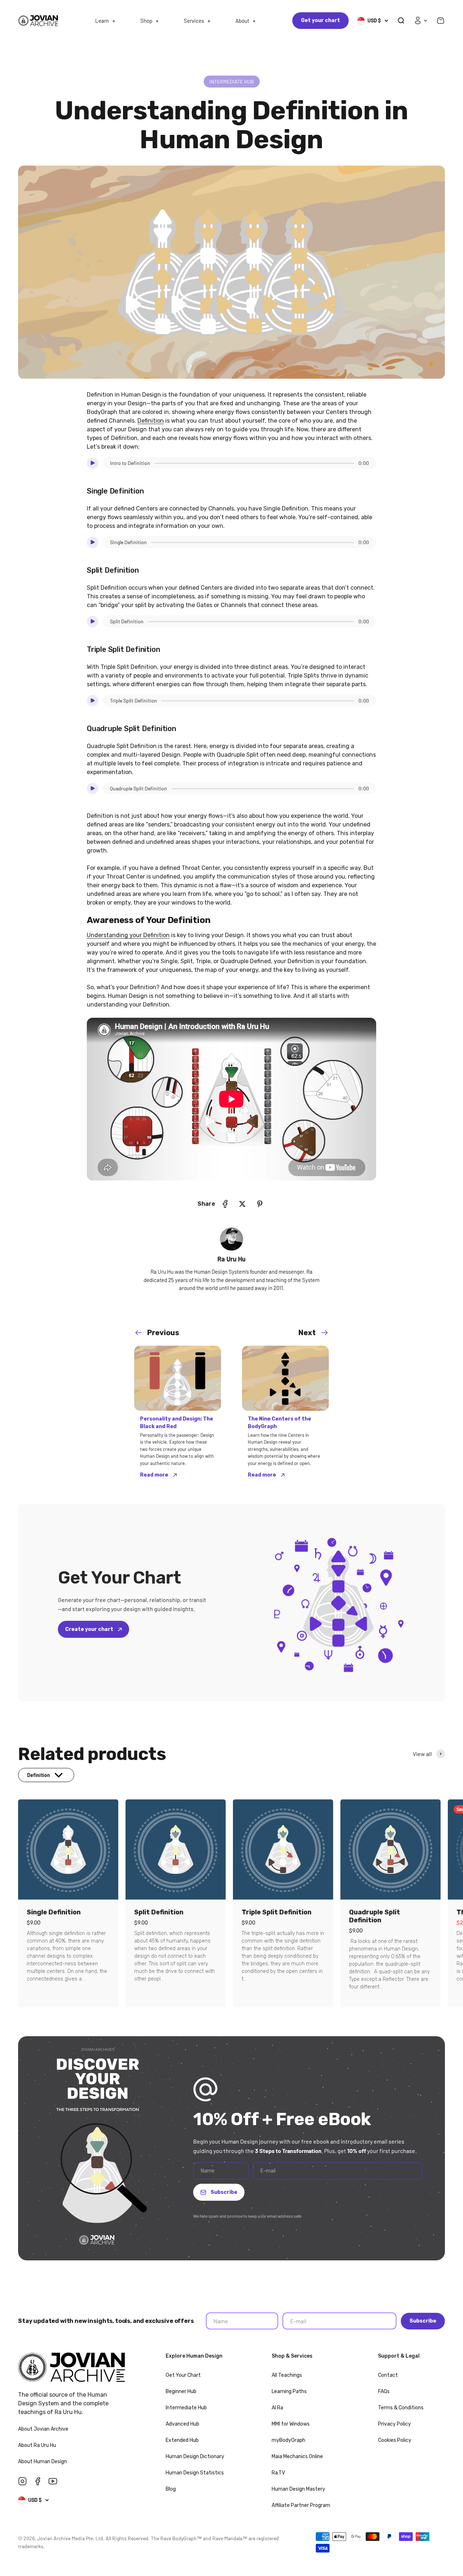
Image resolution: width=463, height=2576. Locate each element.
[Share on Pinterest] (260, 1204)
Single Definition (54, 1912)
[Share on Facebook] (225, 1204)
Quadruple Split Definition (375, 1916)
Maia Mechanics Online (297, 2457)
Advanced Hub (182, 2424)
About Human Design (43, 2462)
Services (194, 21)
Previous (163, 1333)
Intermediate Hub (186, 2408)
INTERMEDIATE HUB (232, 82)
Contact (388, 2375)
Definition (151, 421)
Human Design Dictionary (195, 2457)
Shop (146, 21)
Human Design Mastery (298, 2489)
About (242, 21)
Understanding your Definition (128, 935)
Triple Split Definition (277, 1912)
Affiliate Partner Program (301, 2505)
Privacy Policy (394, 2424)
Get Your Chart (183, 2375)
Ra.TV (278, 2473)
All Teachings (287, 2375)
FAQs (384, 2391)
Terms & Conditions (401, 2408)
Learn (102, 21)
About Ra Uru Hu (38, 2445)
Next (307, 1333)
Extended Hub (182, 2440)
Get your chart (320, 20)
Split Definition (159, 1912)
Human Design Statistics (195, 2473)
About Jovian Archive (44, 2429)
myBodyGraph (288, 2440)
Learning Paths (289, 2391)
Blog (171, 2489)
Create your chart (90, 1629)
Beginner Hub (181, 2391)
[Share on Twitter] (242, 1204)
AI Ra (277, 2408)
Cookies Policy (395, 2440)
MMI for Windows (291, 2424)
